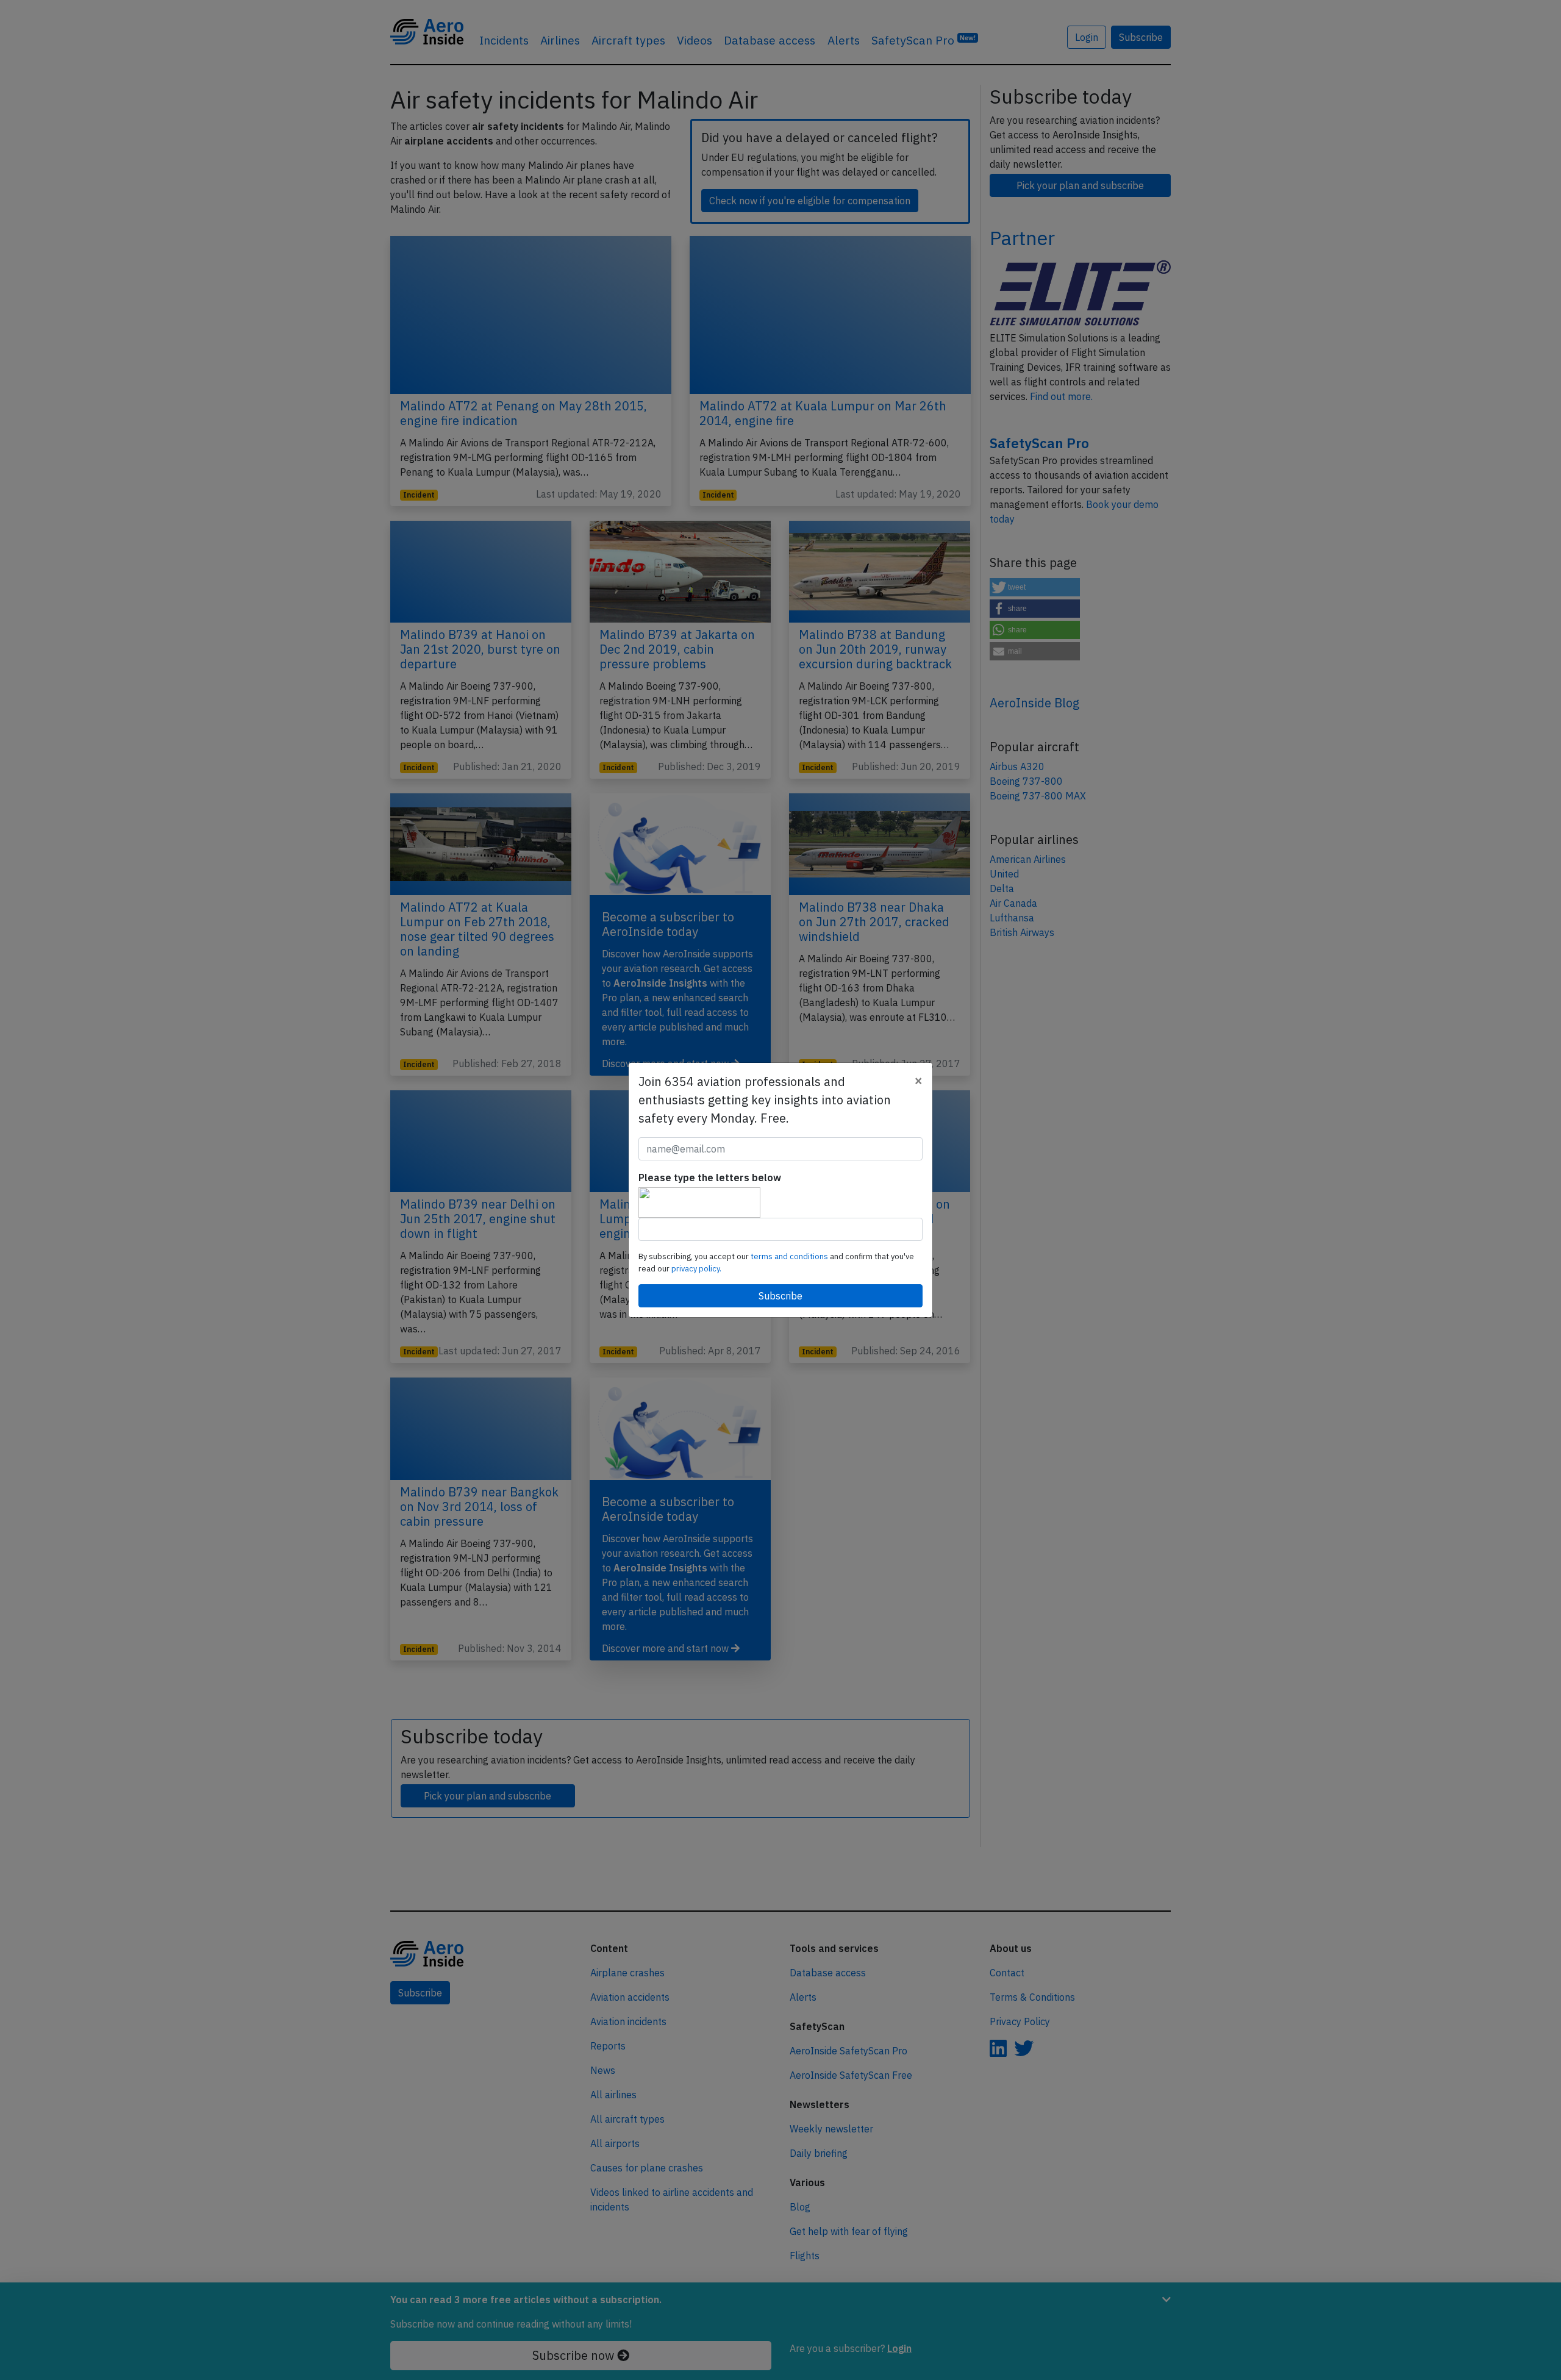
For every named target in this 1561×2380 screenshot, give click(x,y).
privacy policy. (696, 1269)
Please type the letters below (710, 1177)
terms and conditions (790, 1256)
